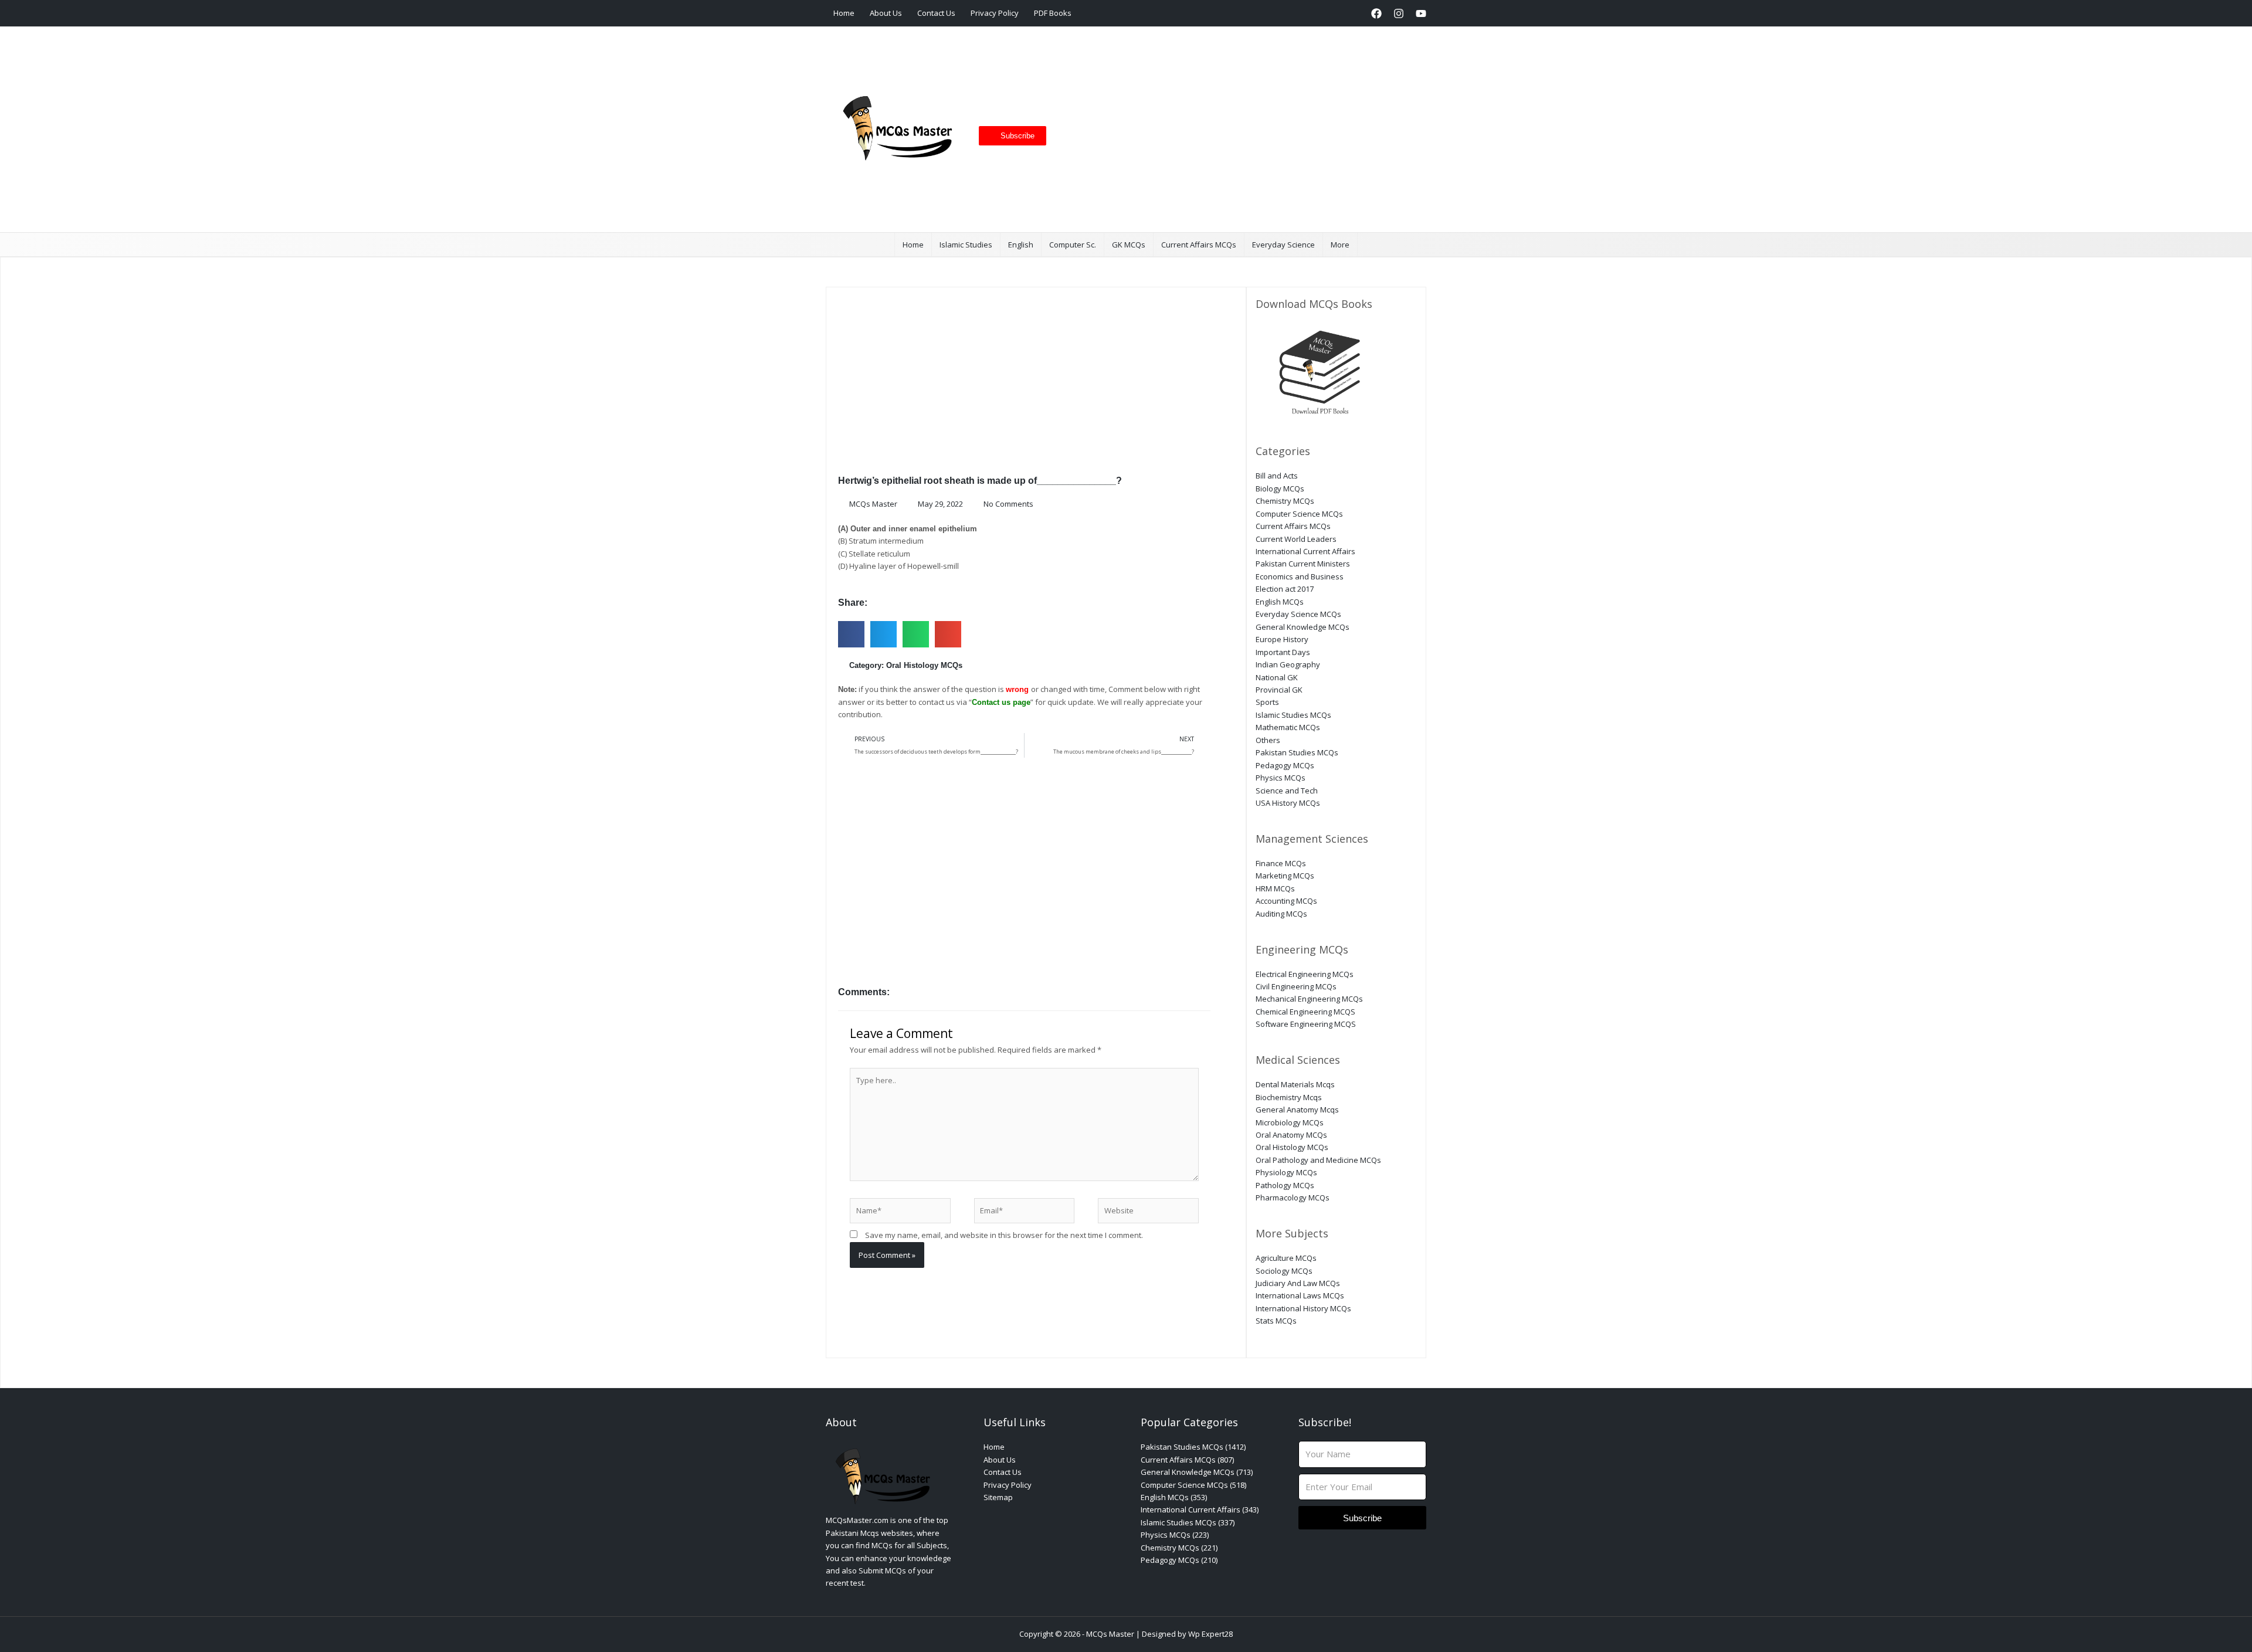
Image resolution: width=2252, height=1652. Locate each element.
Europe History (1282, 639)
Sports (1267, 702)
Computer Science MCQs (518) (1193, 1485)
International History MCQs (1303, 1308)
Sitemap (998, 1497)
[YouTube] (1421, 13)
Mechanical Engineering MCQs (1309, 999)
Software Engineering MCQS (1306, 1024)
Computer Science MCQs (1299, 514)
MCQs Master (1110, 1634)
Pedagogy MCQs (1285, 765)
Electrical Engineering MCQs (1305, 974)
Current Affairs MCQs (1199, 245)
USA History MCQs (1288, 803)
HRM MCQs (1275, 888)
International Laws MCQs (1300, 1295)
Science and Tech (1287, 791)
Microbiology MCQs (1290, 1122)
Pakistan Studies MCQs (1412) (1193, 1447)
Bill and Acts (1277, 476)
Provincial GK (1279, 690)
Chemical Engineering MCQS (1305, 1012)
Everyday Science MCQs (1298, 614)
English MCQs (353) (1174, 1497)
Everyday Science (1283, 245)
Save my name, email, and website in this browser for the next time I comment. (1004, 1235)
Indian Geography (1288, 664)
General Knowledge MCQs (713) (1197, 1472)
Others (1268, 740)
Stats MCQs (1276, 1321)
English (1021, 245)
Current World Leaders (1296, 539)
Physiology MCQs (1286, 1172)
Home (844, 13)
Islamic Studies (966, 245)
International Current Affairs (1305, 551)
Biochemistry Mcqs (1289, 1097)
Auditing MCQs (1281, 914)
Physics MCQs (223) (1175, 1535)
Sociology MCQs (1284, 1271)
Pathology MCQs (1285, 1185)
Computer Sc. (1073, 245)
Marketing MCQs (1285, 876)
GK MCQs (1129, 245)
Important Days (1283, 652)
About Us (886, 13)
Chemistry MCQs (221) (1179, 1548)
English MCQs (1280, 602)
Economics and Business (1300, 576)
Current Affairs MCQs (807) (1187, 1460)
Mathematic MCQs (1288, 727)
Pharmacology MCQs (1293, 1198)
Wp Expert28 (1210, 1634)
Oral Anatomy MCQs (1291, 1135)
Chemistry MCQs (1285, 501)
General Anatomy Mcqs (1297, 1110)
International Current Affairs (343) (1200, 1509)
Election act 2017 (1285, 589)
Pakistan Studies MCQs (1297, 752)
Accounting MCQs (1286, 901)
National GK (1277, 677)
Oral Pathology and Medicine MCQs (1318, 1160)
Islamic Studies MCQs (1293, 715)
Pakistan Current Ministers (1303, 564)
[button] (1354, 13)
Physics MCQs (1281, 778)
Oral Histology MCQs (924, 665)
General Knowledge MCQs (1303, 627)
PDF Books (1053, 13)
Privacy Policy (995, 13)
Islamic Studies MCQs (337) (1188, 1522)
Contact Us (936, 13)
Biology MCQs (1280, 489)
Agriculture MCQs (1286, 1258)
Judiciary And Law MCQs (1298, 1283)
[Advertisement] (1232, 130)
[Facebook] (1376, 13)
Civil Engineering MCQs (1296, 986)
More (1340, 245)
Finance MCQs (1281, 863)
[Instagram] (1399, 13)
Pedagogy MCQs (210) (1179, 1560)
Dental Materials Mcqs (1295, 1084)
